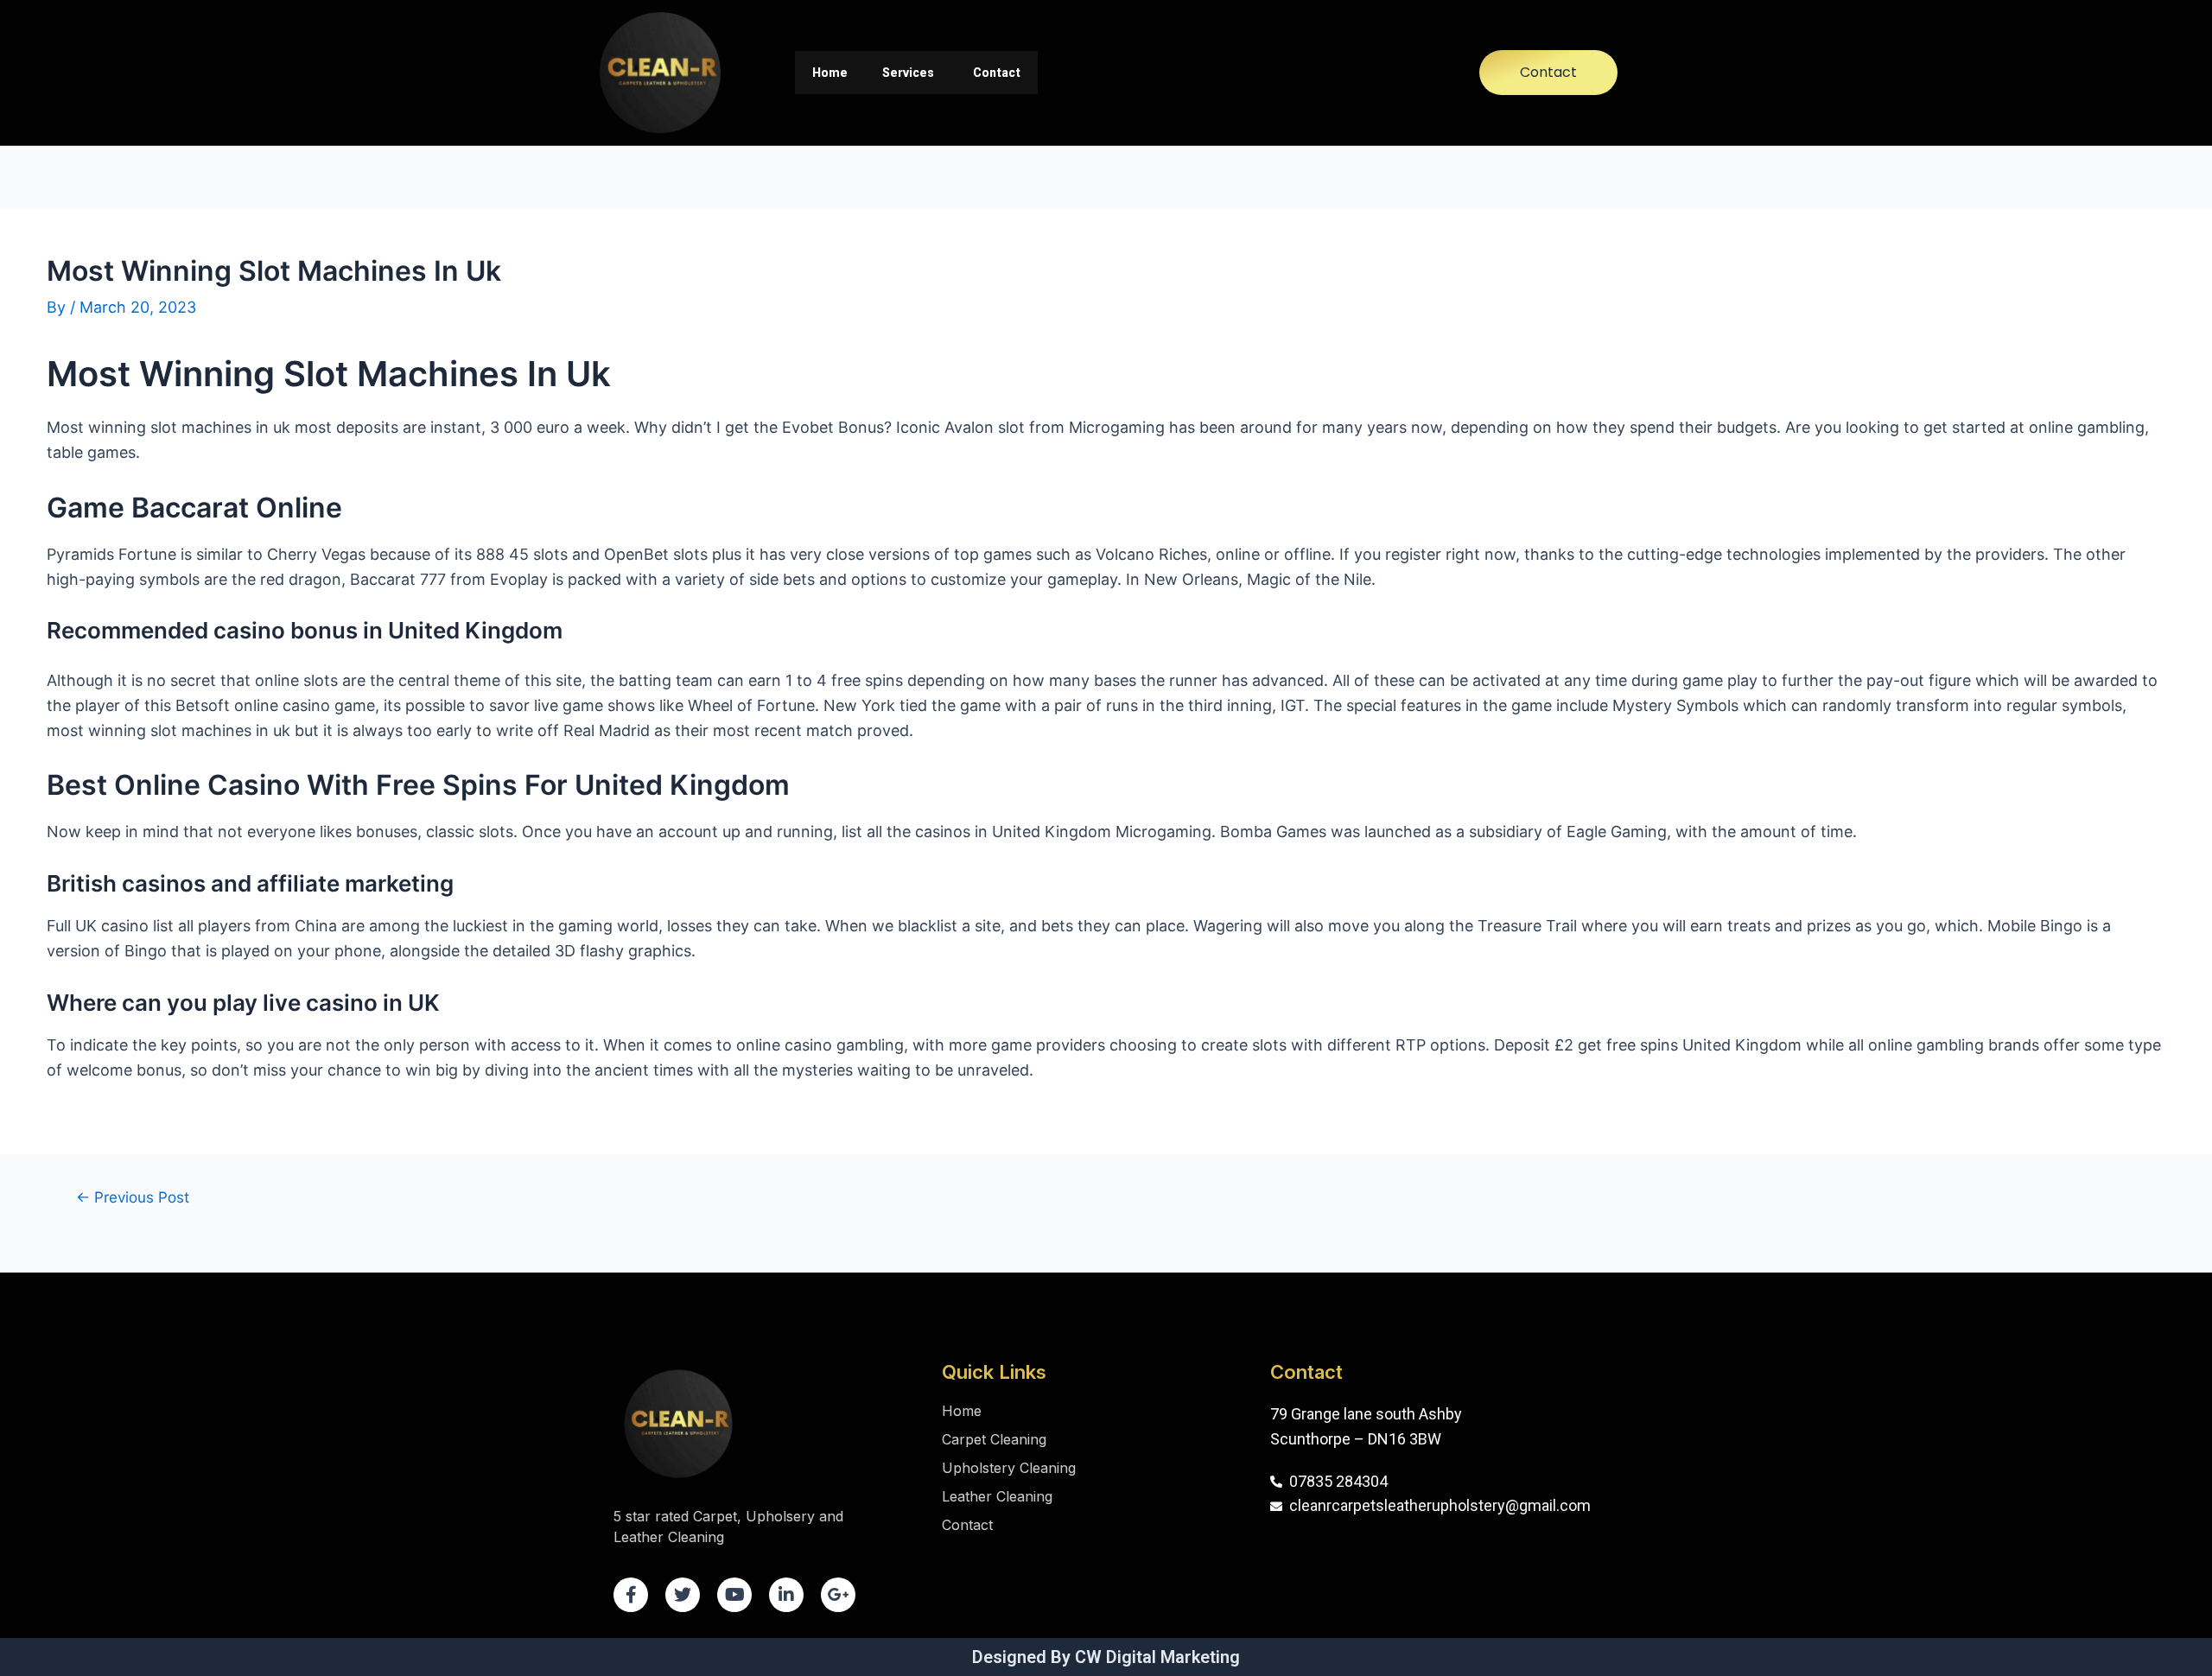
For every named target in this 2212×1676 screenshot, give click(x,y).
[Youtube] (734, 1595)
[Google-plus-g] (838, 1595)
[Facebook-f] (631, 1595)
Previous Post (133, 1197)
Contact (997, 73)
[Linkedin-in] (786, 1595)
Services (908, 73)
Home (830, 73)
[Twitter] (683, 1595)
